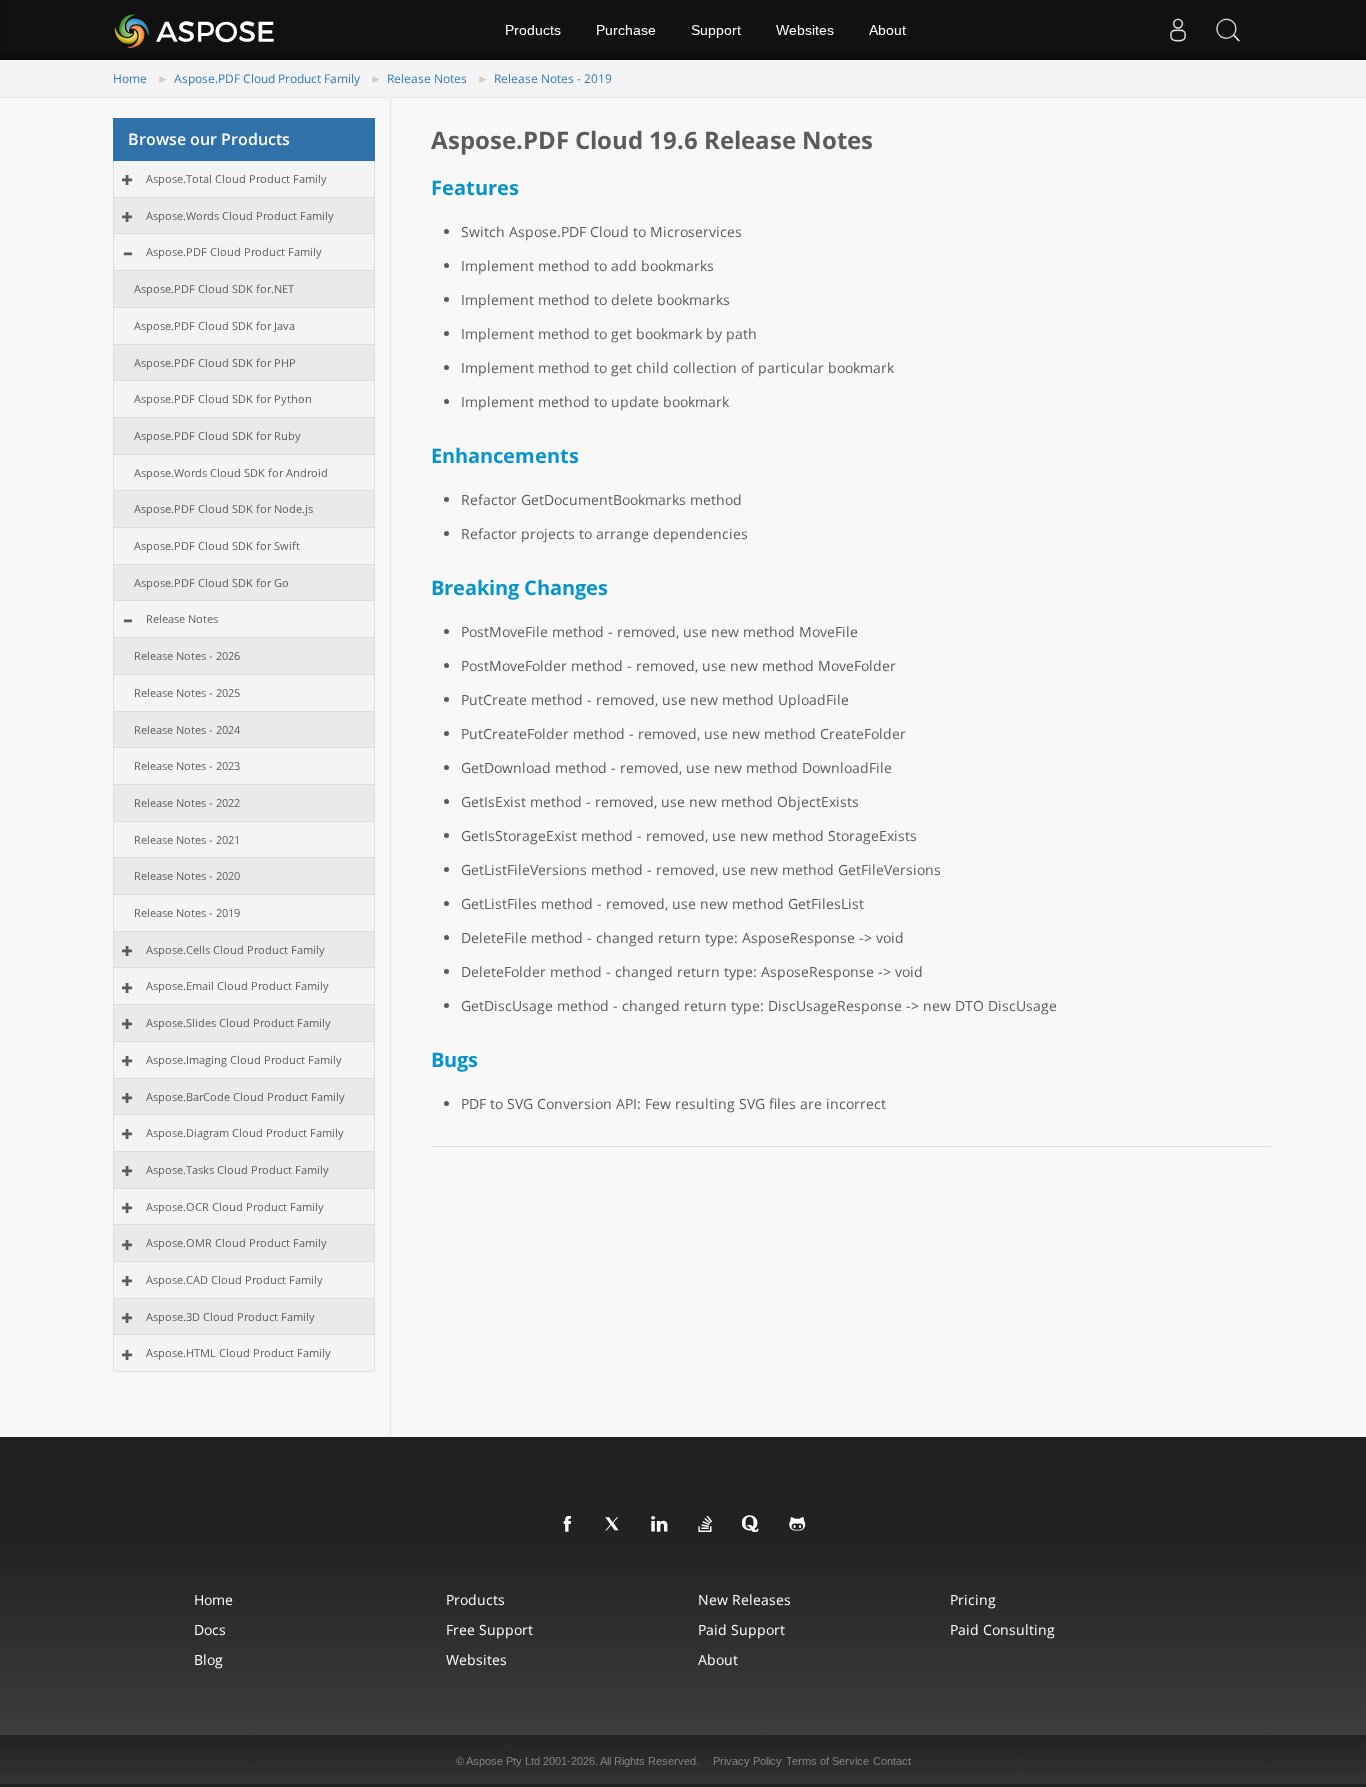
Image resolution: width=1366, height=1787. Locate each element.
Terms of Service (827, 1761)
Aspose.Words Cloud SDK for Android (231, 472)
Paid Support (741, 1629)
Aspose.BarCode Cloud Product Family (245, 1096)
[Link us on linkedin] (660, 1525)
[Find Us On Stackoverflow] (706, 1525)
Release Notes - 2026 (187, 655)
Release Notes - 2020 (187, 875)
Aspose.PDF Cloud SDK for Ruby (217, 435)
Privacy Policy (747, 1761)
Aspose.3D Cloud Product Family (230, 1316)
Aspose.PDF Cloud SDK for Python (223, 398)
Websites (805, 30)
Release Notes (427, 78)
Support (716, 30)
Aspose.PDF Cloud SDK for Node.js (223, 508)
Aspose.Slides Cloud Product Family (238, 1022)
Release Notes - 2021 (187, 839)
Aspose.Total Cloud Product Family (236, 178)
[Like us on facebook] (568, 1525)
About (887, 30)
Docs (210, 1629)
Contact (892, 1761)
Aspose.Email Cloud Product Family (237, 985)
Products (533, 30)
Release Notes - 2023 (187, 765)
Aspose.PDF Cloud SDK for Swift (217, 545)
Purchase (626, 30)
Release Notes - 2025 (187, 692)
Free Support (489, 1629)
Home (130, 78)
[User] (1178, 30)
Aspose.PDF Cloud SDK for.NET (214, 288)
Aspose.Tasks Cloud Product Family (237, 1169)
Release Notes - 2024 (187, 729)
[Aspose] (195, 30)
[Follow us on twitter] (614, 1525)
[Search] (1228, 30)
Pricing (973, 1599)
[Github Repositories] (798, 1525)
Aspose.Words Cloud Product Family (240, 215)
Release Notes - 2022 (187, 802)
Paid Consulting (1002, 1629)
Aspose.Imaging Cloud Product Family (244, 1059)
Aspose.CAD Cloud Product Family (234, 1279)
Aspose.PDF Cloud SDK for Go (211, 582)
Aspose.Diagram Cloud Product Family (245, 1132)
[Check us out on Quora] (752, 1525)
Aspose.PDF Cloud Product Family (267, 78)
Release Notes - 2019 (553, 78)
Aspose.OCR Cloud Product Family (235, 1206)
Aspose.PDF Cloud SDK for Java (214, 325)
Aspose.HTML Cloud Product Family (238, 1352)
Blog (208, 1659)
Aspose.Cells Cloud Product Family (235, 949)
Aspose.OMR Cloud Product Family (236, 1242)
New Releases (744, 1599)
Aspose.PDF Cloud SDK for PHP (215, 362)
